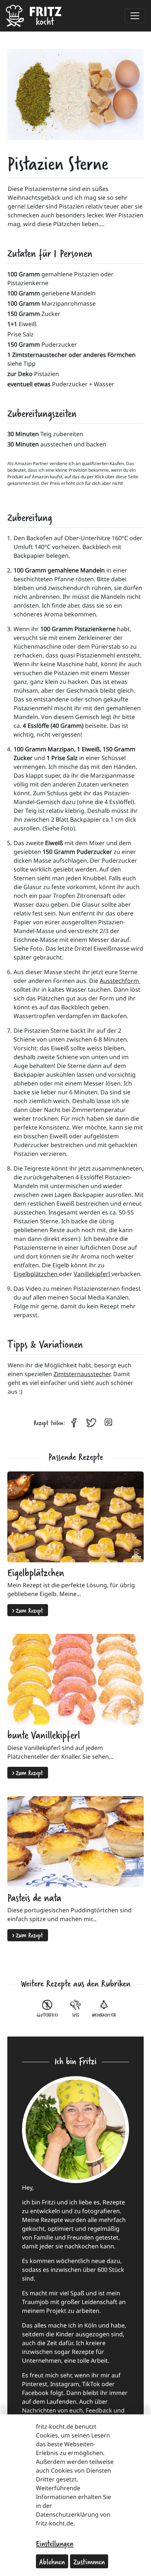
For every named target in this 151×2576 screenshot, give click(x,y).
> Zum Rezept (28, 1610)
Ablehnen (52, 2561)
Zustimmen (89, 2561)
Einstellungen (55, 2543)
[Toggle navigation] (135, 16)
